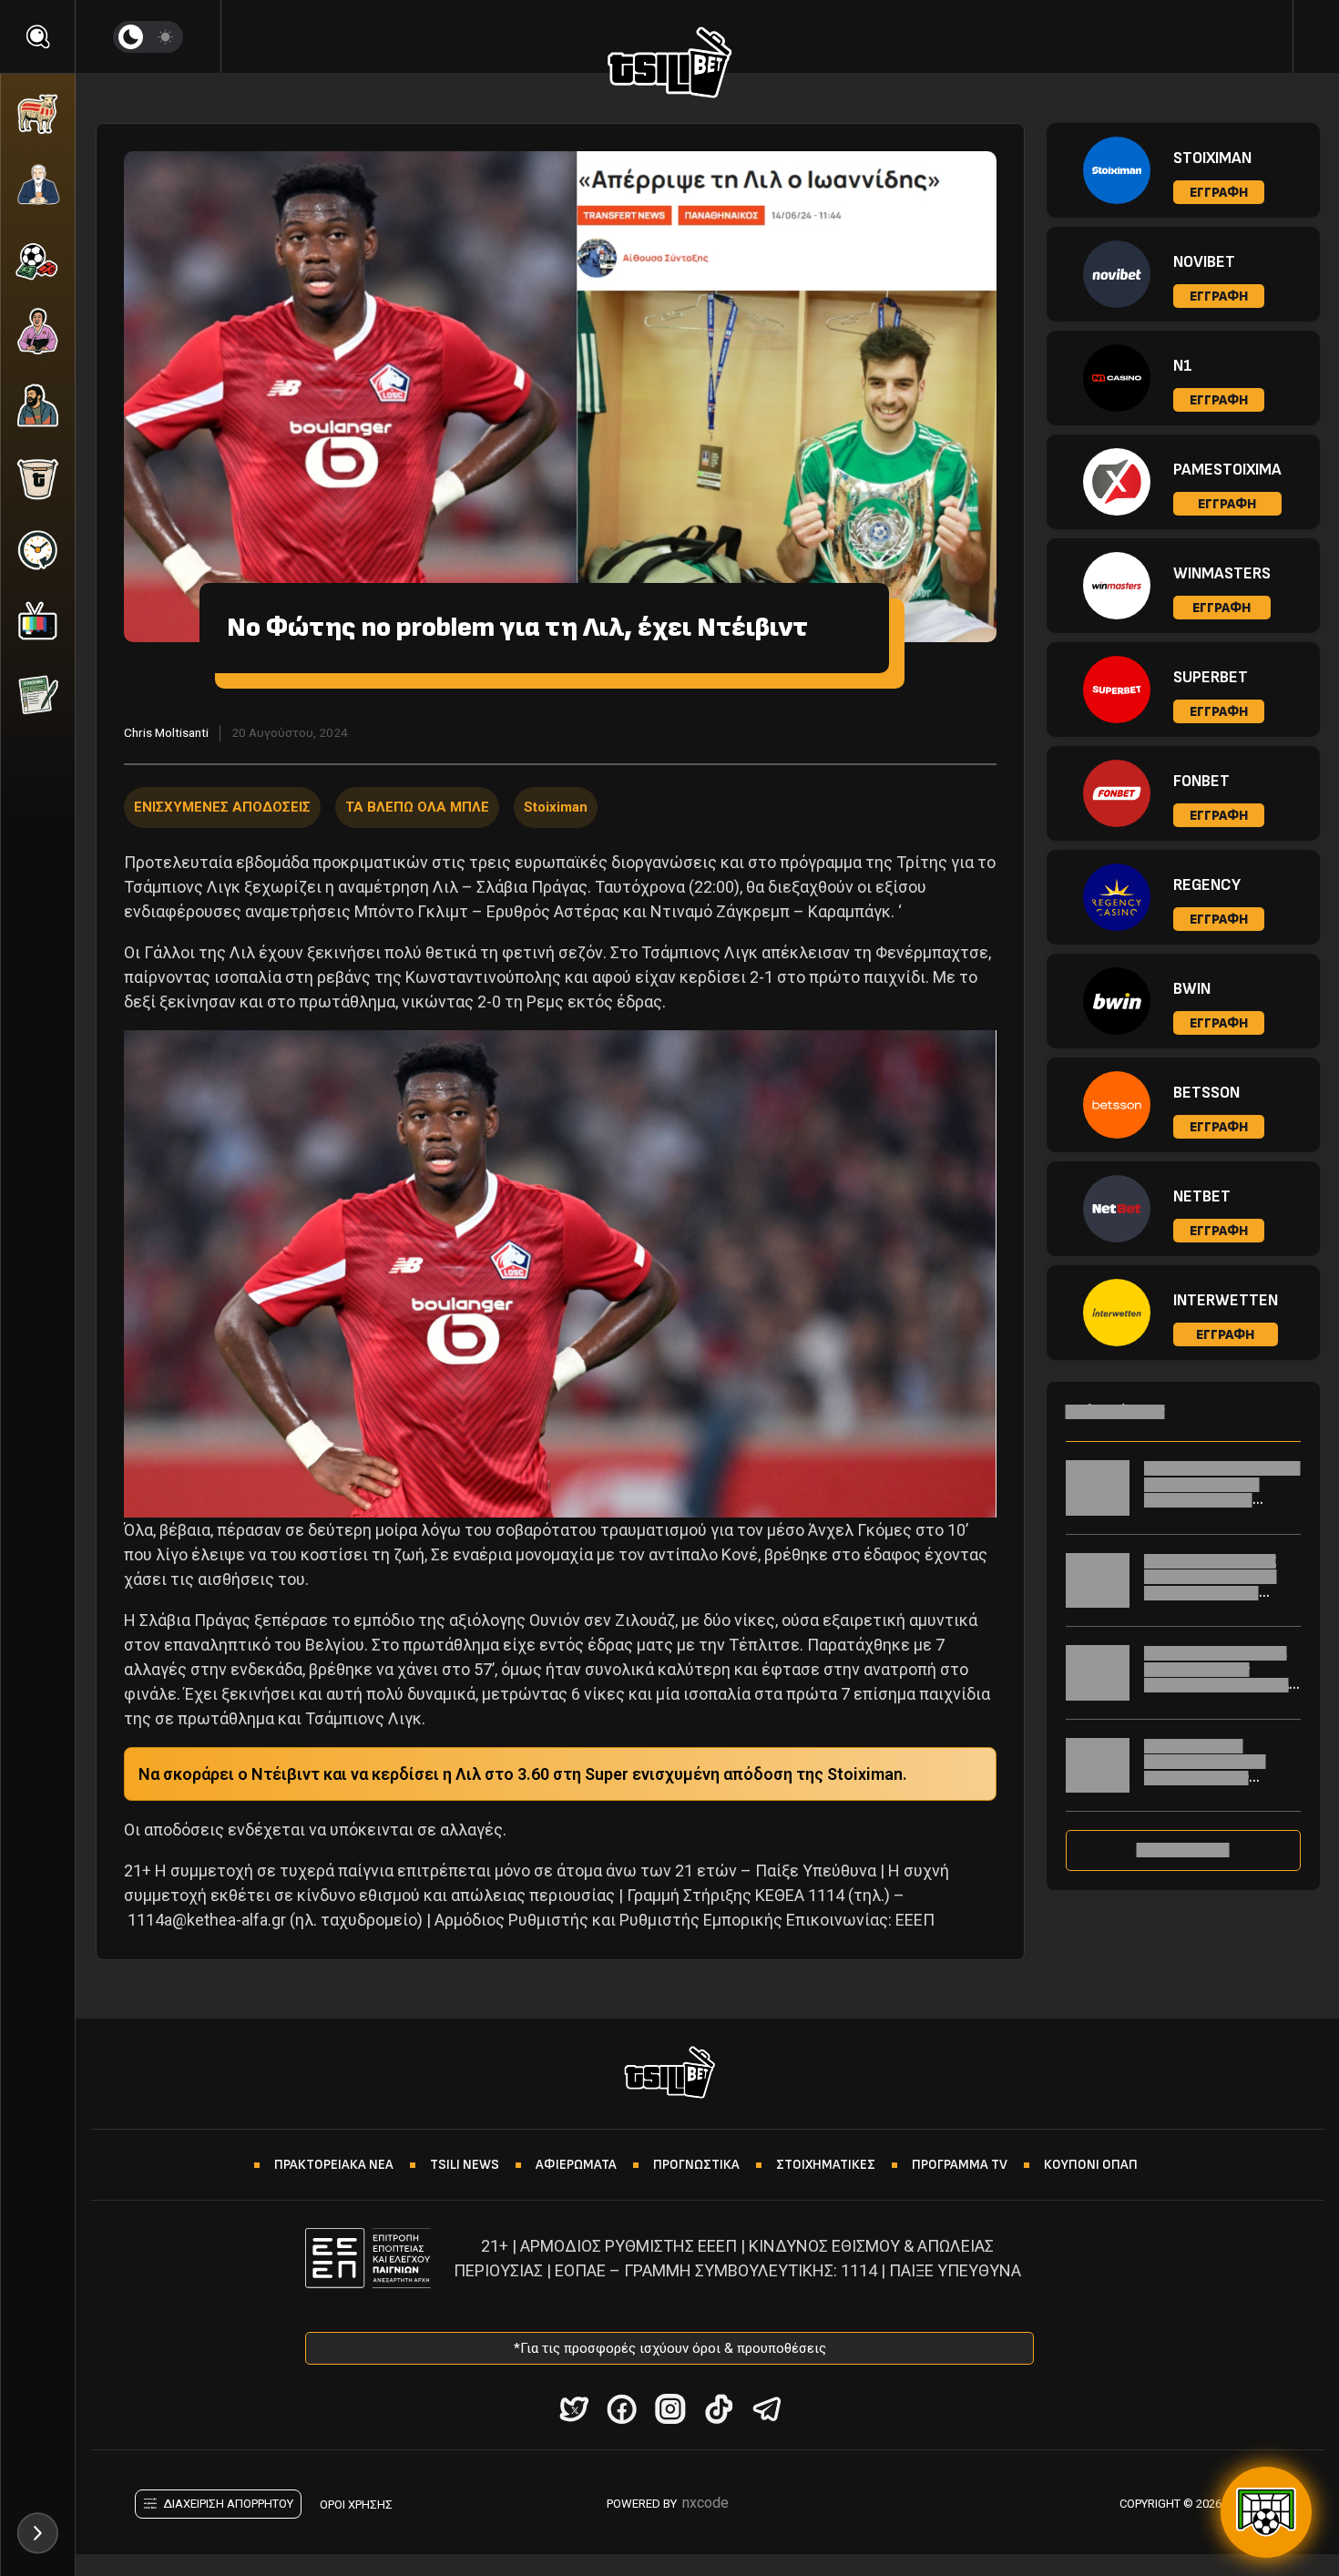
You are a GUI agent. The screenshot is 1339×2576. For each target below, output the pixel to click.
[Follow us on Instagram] (670, 2409)
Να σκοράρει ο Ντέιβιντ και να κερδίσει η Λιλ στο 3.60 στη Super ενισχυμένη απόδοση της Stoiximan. (523, 1774)
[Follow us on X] (573, 2409)
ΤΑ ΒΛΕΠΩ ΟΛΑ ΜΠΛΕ (417, 807)
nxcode (705, 2503)
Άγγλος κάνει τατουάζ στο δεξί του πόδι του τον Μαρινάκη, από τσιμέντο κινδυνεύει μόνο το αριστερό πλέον (1221, 1593)
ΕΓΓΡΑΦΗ (1219, 193)
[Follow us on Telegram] (767, 2409)
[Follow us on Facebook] (622, 2409)
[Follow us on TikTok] (718, 2409)
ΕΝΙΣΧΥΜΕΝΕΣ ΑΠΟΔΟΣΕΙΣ (222, 807)
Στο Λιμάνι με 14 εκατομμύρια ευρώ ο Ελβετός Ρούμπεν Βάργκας (1205, 1770)
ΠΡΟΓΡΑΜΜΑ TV (960, 2165)
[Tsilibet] (670, 66)
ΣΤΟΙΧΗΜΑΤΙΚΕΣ (826, 2165)
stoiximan (556, 807)
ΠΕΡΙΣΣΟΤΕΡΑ (1183, 1850)
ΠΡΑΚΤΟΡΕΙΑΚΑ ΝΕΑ (334, 2165)
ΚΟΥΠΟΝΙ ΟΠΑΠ (1091, 2165)
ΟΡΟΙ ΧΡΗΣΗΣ (356, 2504)
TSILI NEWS (465, 2165)
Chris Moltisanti (166, 732)
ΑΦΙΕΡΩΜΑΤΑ (576, 2165)
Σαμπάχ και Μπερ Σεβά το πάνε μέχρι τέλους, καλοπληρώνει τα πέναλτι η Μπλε (1222, 1492)
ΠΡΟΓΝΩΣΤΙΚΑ (696, 2165)
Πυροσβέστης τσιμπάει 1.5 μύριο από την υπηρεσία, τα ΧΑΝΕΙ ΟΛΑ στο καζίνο (1216, 1677)
